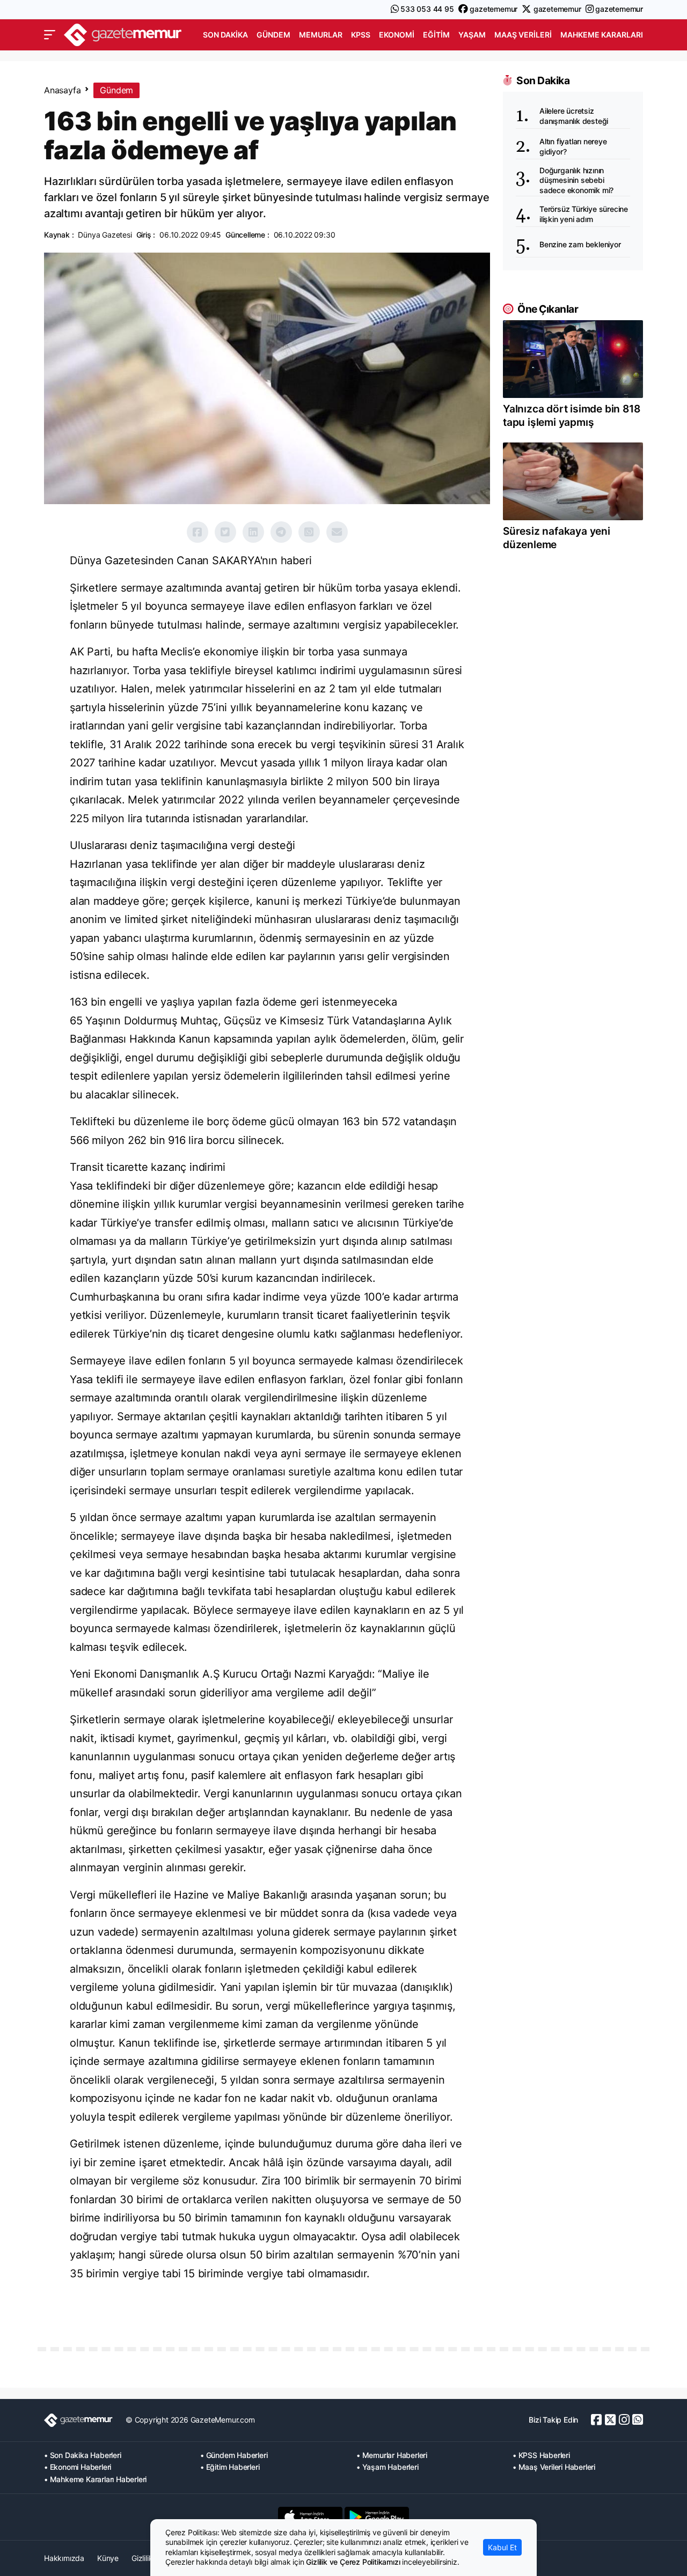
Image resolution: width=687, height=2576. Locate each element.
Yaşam (472, 35)
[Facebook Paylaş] (198, 532)
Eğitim (436, 35)
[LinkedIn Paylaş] (253, 532)
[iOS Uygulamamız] (310, 2517)
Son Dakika (225, 35)
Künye (108, 2558)
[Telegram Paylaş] (281, 532)
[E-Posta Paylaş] (337, 532)
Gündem (273, 35)
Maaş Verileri (523, 35)
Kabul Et (502, 2547)
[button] (50, 35)
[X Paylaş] (225, 532)
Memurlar (321, 35)
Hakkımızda (64, 2558)
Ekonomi (397, 35)
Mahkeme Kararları (602, 35)
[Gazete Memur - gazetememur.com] (123, 34)
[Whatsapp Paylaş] (309, 532)
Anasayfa (62, 90)
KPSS (361, 35)
